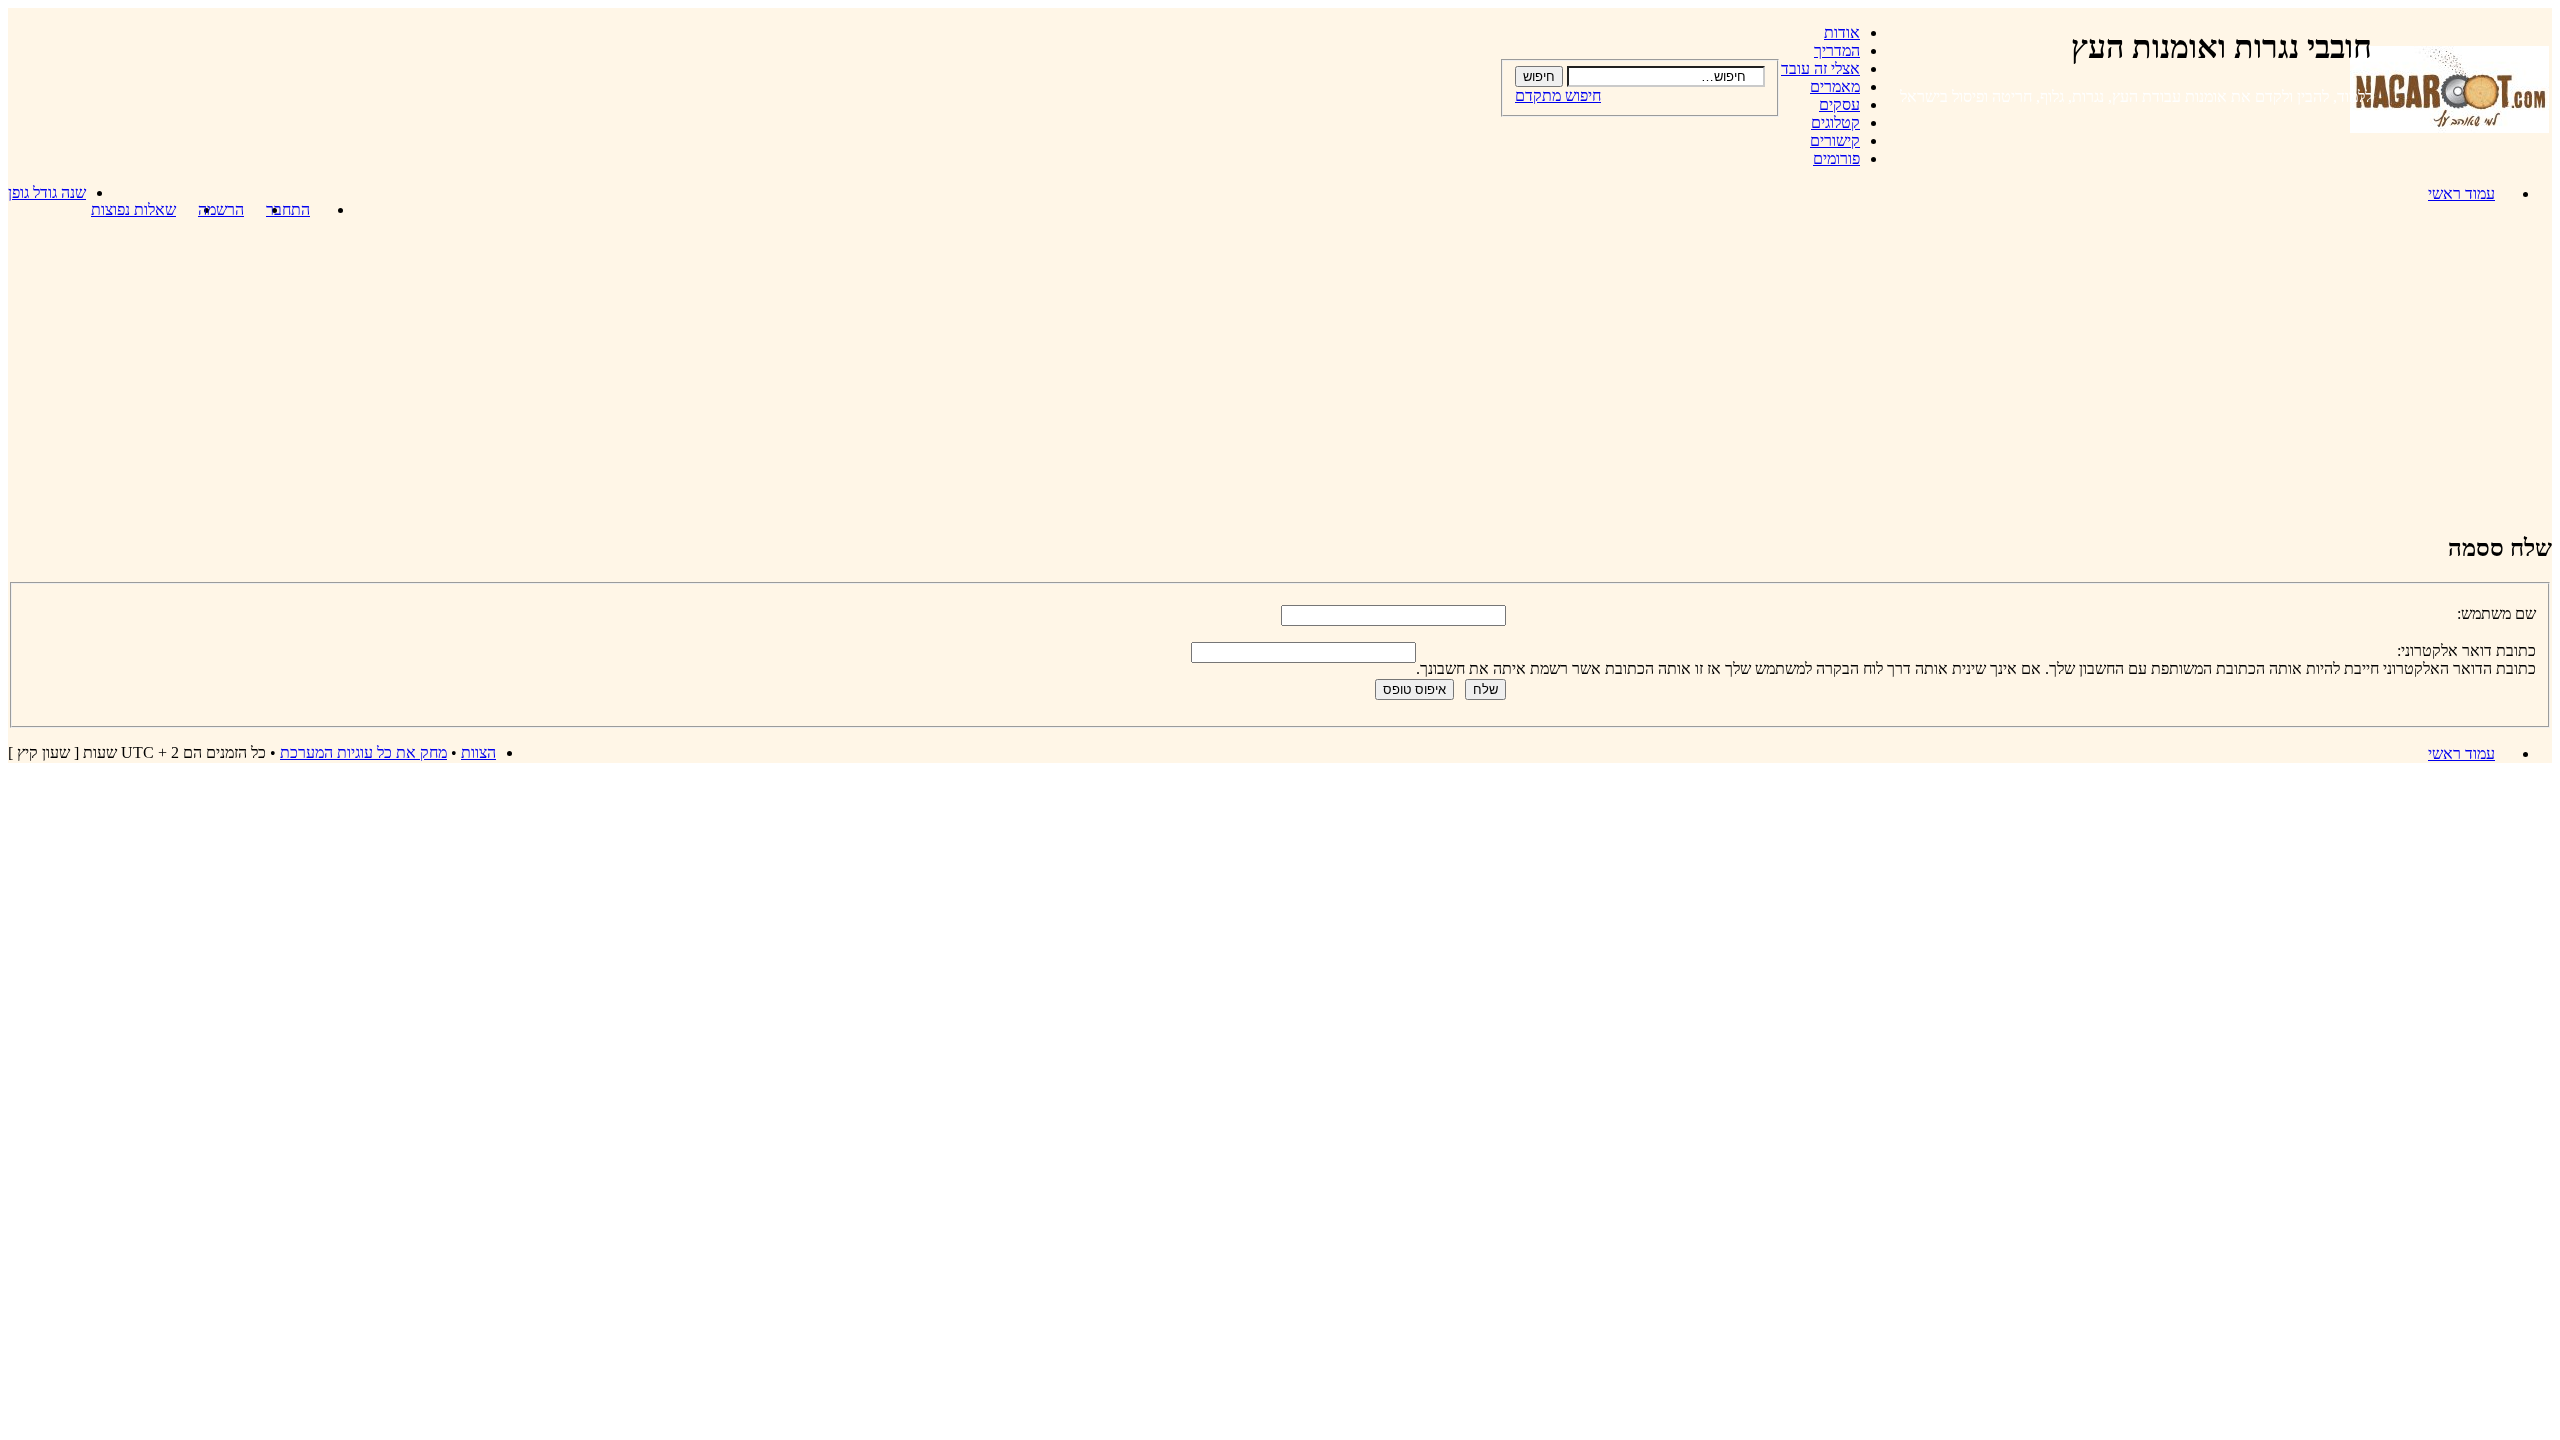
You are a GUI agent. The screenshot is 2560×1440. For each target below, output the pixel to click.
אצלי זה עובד (1820, 68)
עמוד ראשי (2461, 193)
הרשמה (221, 209)
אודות (1842, 32)
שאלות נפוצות (133, 209)
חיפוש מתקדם (1558, 95)
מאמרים (1835, 86)
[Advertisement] (1280, 375)
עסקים (1839, 104)
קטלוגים (1835, 122)
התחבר (288, 209)
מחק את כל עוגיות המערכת (363, 752)
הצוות (478, 752)
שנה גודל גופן (47, 192)
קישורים (1835, 140)
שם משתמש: (2496, 613)
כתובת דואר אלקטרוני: (2466, 650)
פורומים (1836, 158)
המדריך (1837, 50)
